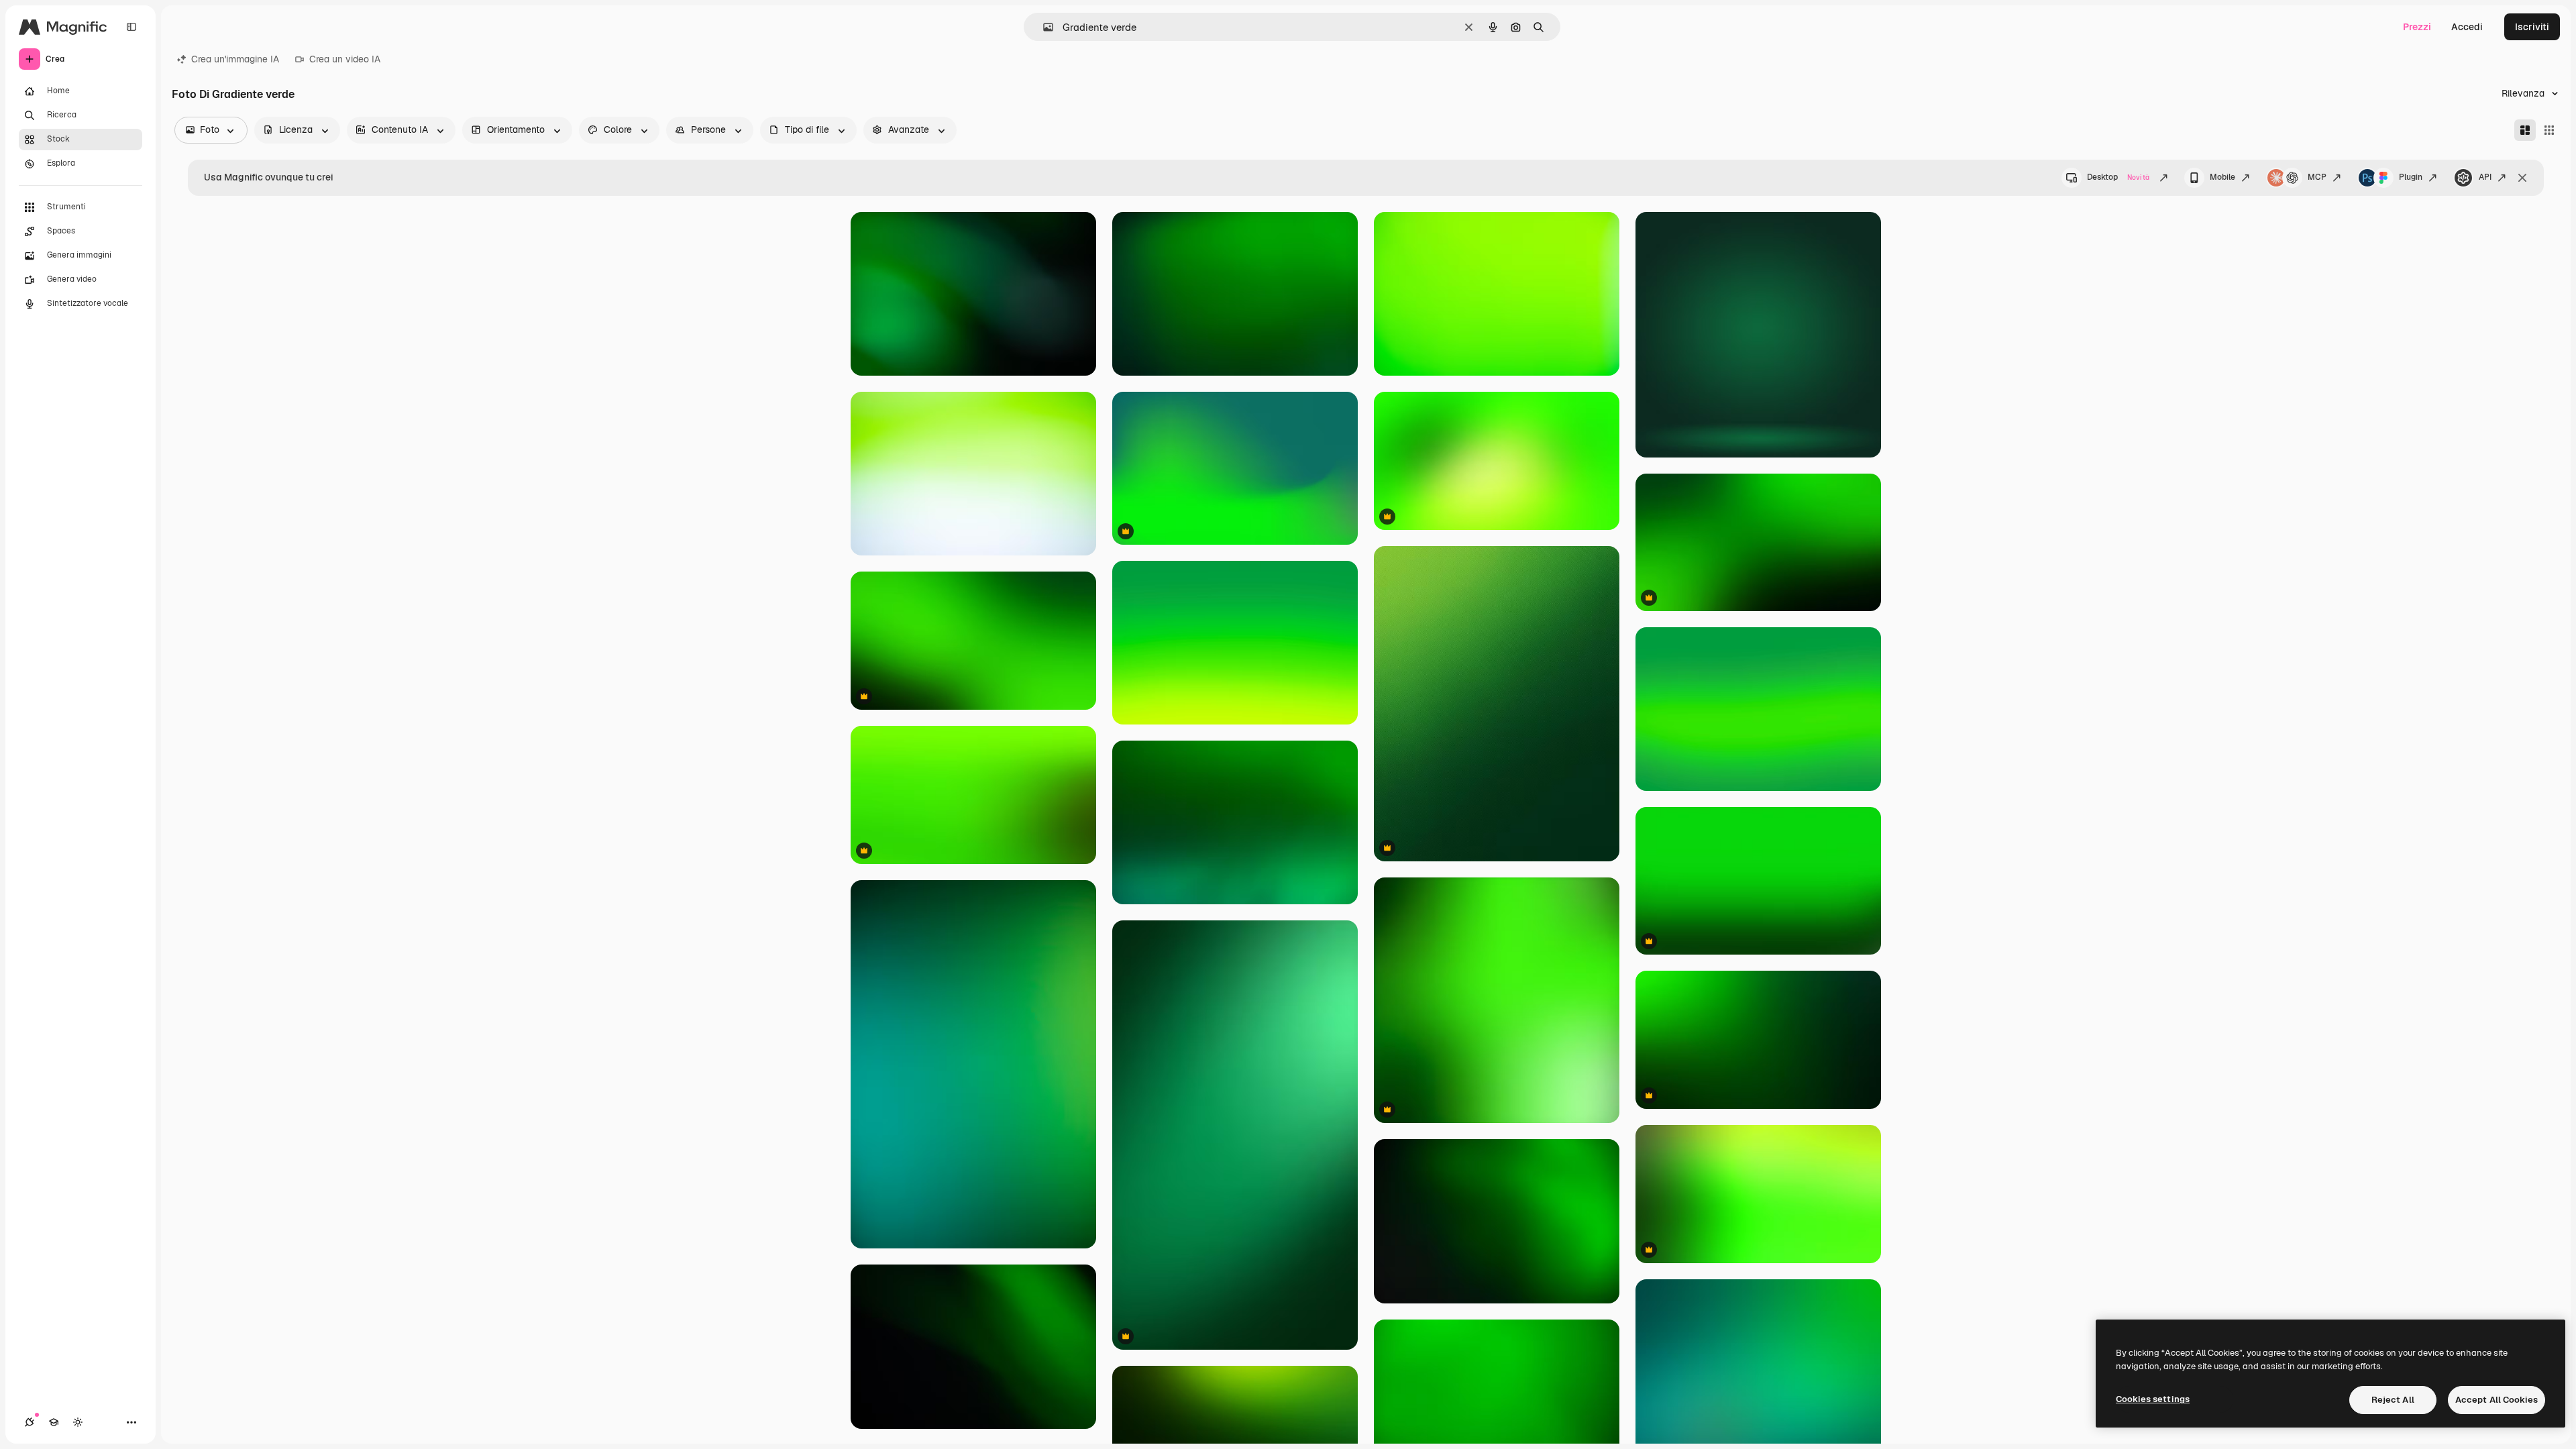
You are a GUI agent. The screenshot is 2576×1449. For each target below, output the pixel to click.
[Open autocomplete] (1043, 27)
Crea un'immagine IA (235, 59)
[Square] (2549, 130)
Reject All (2393, 1400)
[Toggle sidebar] (131, 27)
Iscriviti (2532, 27)
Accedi (2467, 27)
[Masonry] (2525, 130)
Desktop (2118, 177)
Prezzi (2417, 27)
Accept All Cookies (2497, 1400)
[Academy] (54, 1422)
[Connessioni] (30, 1422)
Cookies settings (2153, 1399)
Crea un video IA (345, 59)
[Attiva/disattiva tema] (78, 1422)
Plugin (2411, 177)
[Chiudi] (2522, 178)
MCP (2317, 177)
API (2485, 177)
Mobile (2222, 177)
